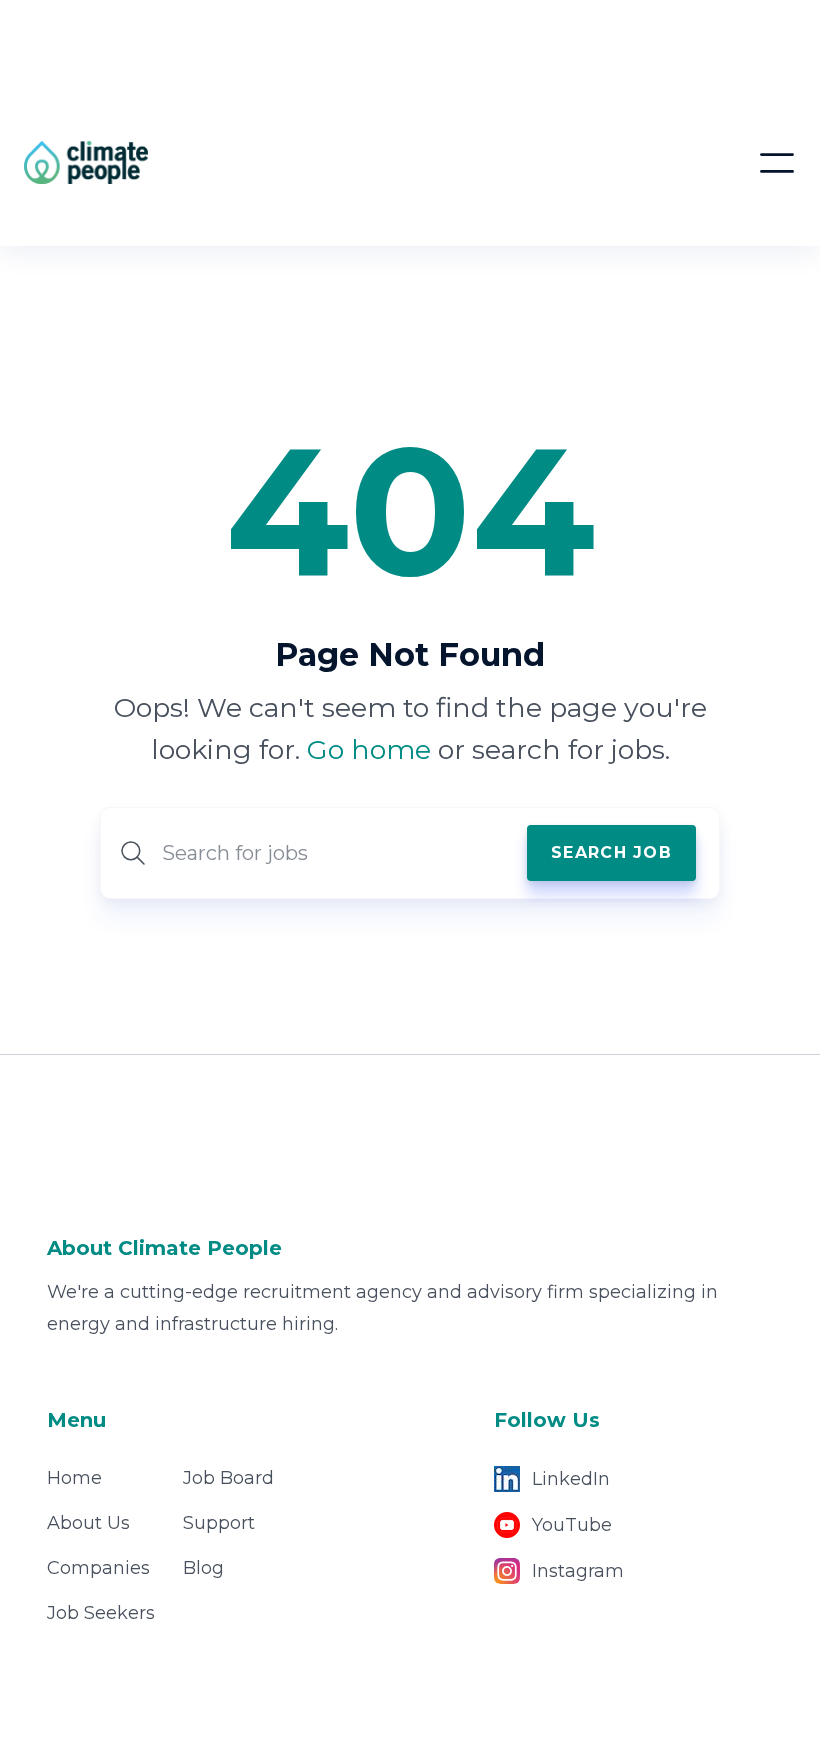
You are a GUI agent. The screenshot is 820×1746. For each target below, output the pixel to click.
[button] (777, 163)
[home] (207, 162)
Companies (98, 1568)
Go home (369, 749)
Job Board (228, 1478)
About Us (88, 1523)
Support (219, 1523)
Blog (203, 1568)
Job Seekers (101, 1613)
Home (74, 1478)
